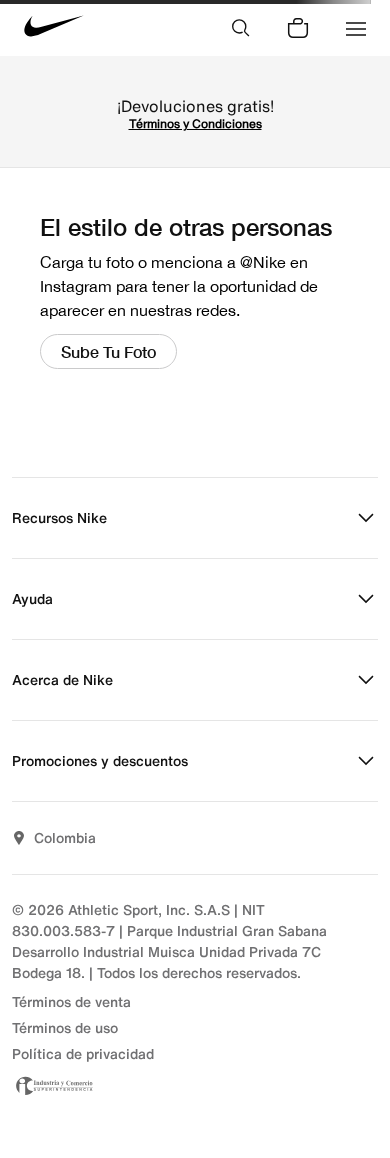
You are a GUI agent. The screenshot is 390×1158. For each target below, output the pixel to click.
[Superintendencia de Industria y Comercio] (195, 1085)
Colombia (65, 837)
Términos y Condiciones (195, 123)
